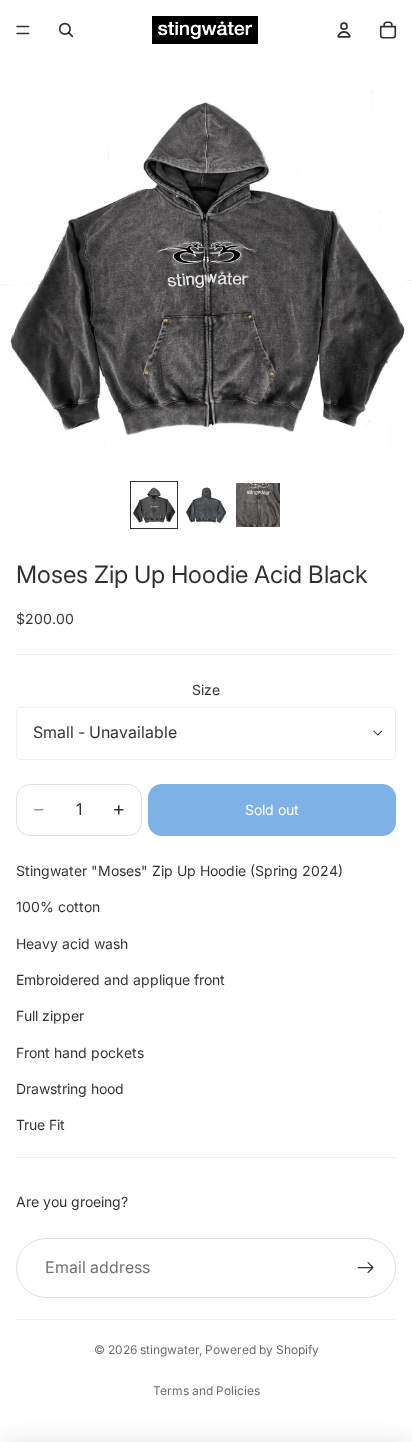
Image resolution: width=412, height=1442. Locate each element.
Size (206, 689)
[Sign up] (366, 1268)
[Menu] (23, 30)
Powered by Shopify (262, 1349)
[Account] (344, 30)
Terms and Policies (206, 1390)
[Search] (66, 30)
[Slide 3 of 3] (258, 505)
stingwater (169, 1349)
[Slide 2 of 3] (206, 505)
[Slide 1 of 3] (154, 505)
